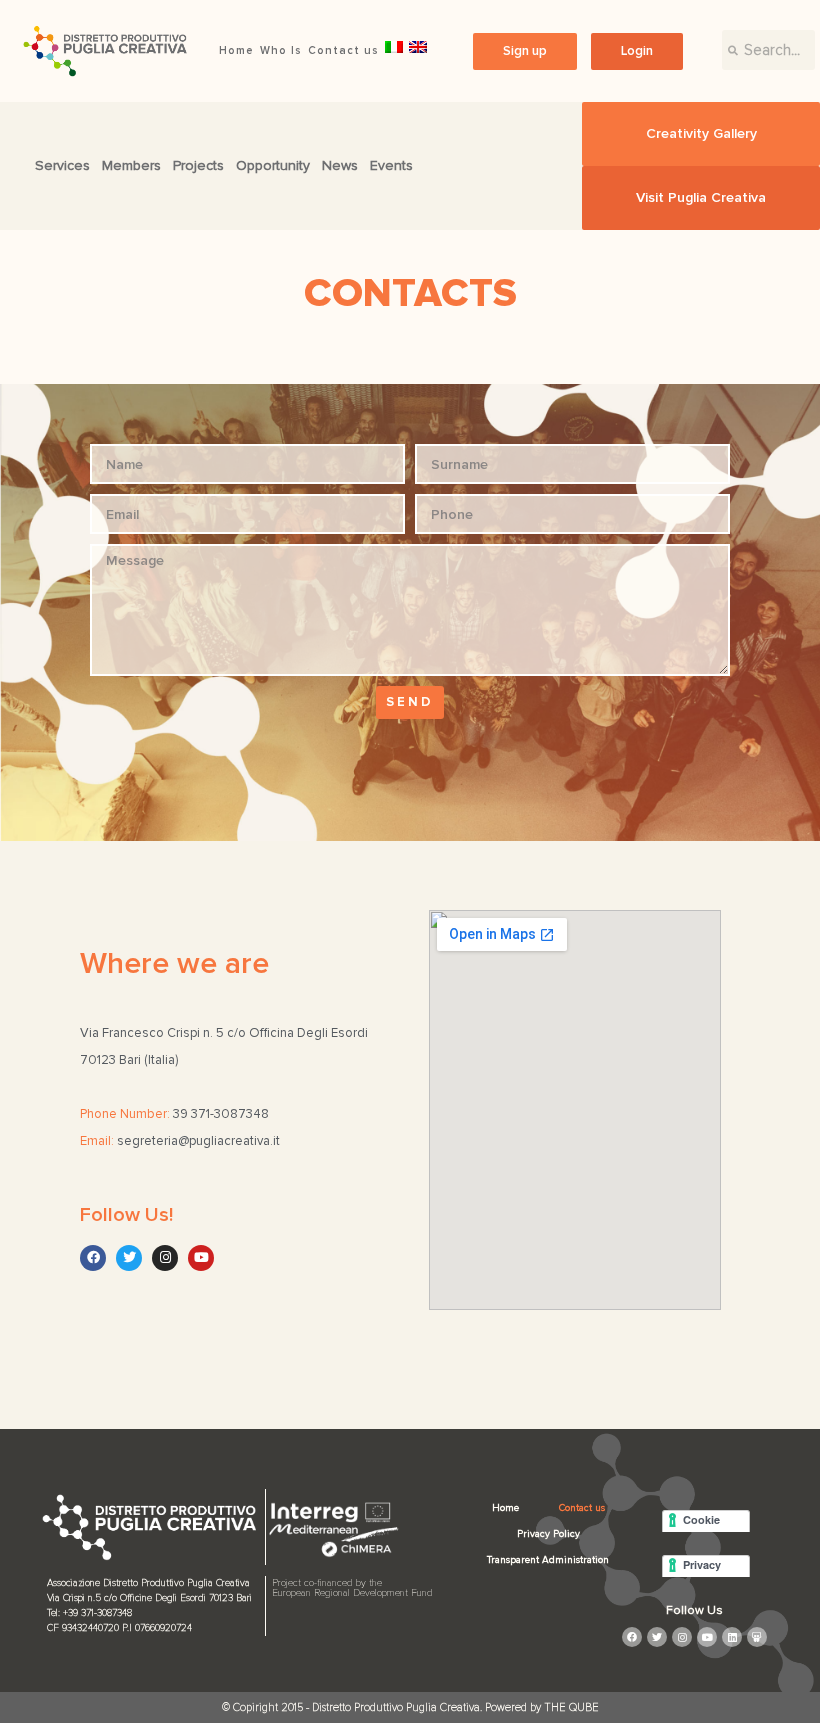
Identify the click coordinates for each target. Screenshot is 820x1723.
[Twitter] (129, 1258)
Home (236, 50)
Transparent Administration (548, 1560)
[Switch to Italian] (394, 47)
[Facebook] (93, 1258)
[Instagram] (165, 1258)
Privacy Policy (548, 1534)
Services (62, 165)
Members (131, 165)
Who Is (281, 50)
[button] (525, 51)
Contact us (343, 50)
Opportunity (273, 165)
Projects (198, 165)
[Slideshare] (757, 1637)
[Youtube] (201, 1258)
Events (391, 165)
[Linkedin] (732, 1637)
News (340, 165)
